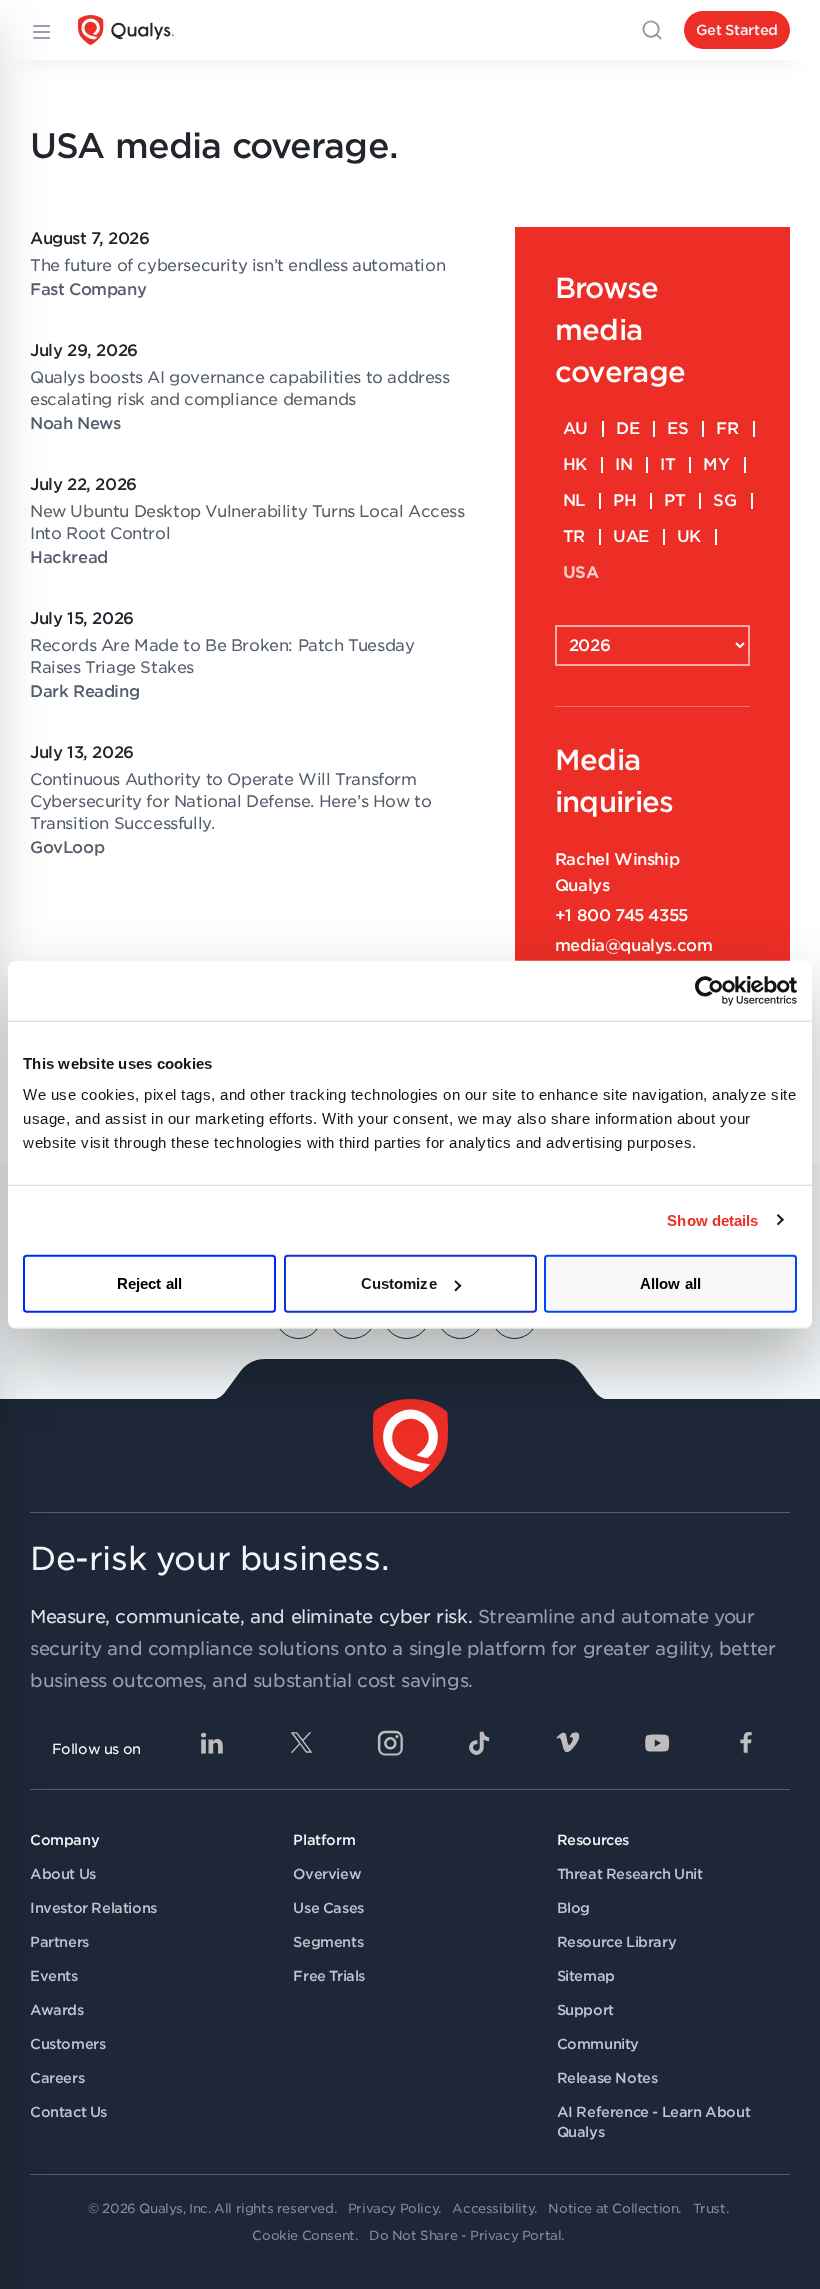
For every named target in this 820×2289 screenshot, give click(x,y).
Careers (57, 2078)
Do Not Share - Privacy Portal (465, 2235)
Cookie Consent (303, 2235)
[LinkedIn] (212, 1743)
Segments (328, 1942)
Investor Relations (93, 1908)
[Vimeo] (568, 1743)
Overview (327, 1874)
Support (585, 2010)
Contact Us (68, 2112)
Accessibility (493, 2208)
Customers (67, 2044)
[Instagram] (390, 1743)
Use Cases (328, 1908)
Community (598, 2044)
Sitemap (586, 1976)
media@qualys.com (634, 945)
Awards (57, 2010)
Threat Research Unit (630, 1874)
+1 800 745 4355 (621, 915)
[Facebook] (746, 1743)
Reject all (149, 1283)
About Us (63, 1874)
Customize (399, 1283)
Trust (709, 2208)
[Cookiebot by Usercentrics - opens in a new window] (709, 990)
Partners (59, 1942)
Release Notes (607, 2078)
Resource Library (617, 1942)
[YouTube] (657, 1743)
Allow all (670, 1283)
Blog (573, 1908)
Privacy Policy (393, 2208)
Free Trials (329, 1976)
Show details (712, 1219)
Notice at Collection (613, 2208)
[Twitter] (301, 1743)
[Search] (652, 30)
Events (54, 1976)
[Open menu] (40, 30)
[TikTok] (479, 1743)
